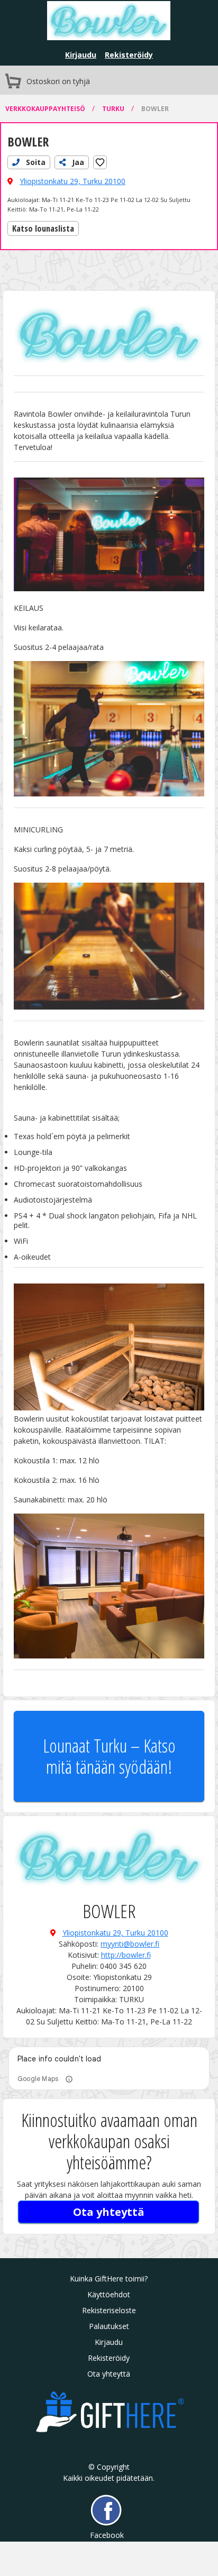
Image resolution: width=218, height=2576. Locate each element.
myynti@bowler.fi (130, 1944)
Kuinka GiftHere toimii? (109, 2279)
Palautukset (109, 2326)
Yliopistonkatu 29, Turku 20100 (72, 181)
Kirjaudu (81, 55)
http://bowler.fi (126, 1955)
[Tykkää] (100, 162)
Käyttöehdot (109, 2294)
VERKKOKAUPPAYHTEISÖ (46, 109)
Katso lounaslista (43, 228)
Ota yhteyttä (109, 2212)
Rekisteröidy (129, 55)
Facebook (106, 2535)
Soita (35, 162)
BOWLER (155, 109)
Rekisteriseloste (109, 2310)
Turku (114, 109)
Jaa (77, 162)
